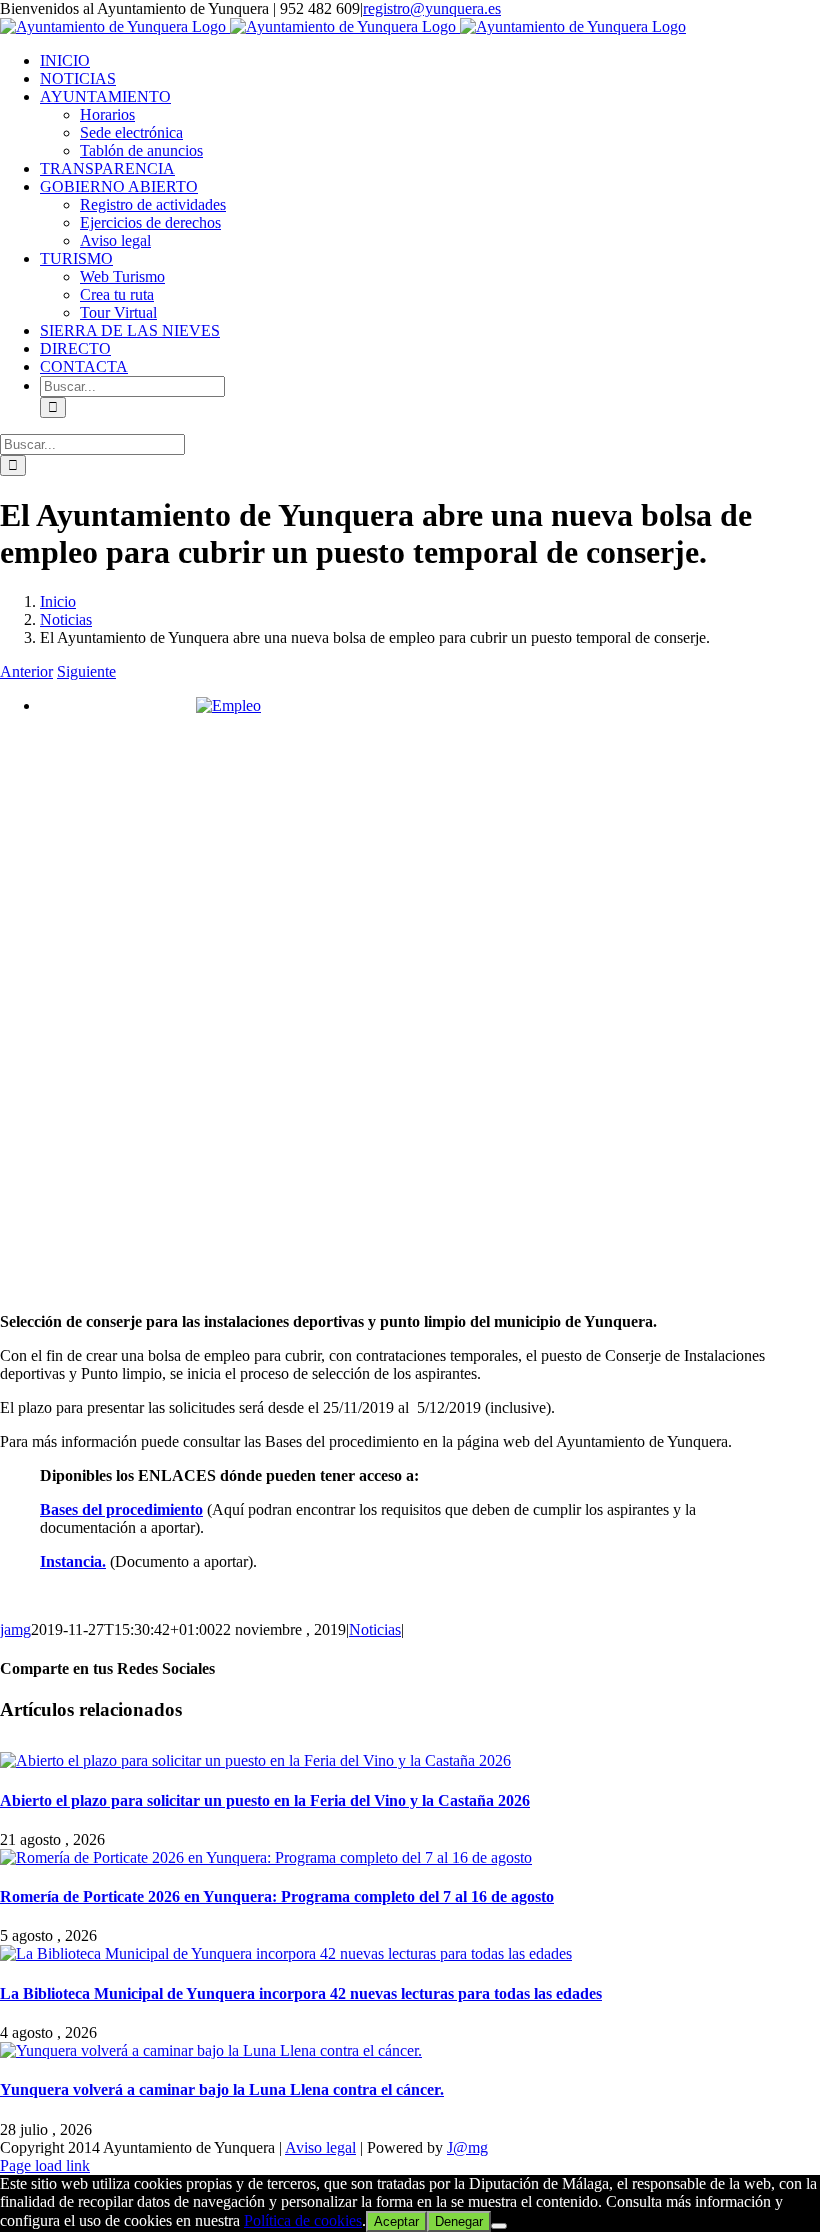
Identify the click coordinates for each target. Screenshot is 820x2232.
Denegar (459, 2221)
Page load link (45, 2165)
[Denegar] (499, 2226)
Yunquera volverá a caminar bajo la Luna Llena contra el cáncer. (222, 2089)
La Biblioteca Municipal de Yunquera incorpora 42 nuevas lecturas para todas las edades (301, 1993)
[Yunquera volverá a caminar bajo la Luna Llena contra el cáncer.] (211, 2050)
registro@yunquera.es (432, 8)
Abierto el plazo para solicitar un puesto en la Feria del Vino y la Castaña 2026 (265, 1800)
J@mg (467, 2147)
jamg (15, 1629)
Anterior (26, 671)
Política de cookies (303, 2220)
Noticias (375, 1629)
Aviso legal (320, 2147)
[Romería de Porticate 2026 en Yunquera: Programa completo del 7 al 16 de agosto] (266, 1857)
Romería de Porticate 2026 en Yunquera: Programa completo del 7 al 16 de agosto (277, 1896)
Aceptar (396, 2221)
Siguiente (86, 671)
